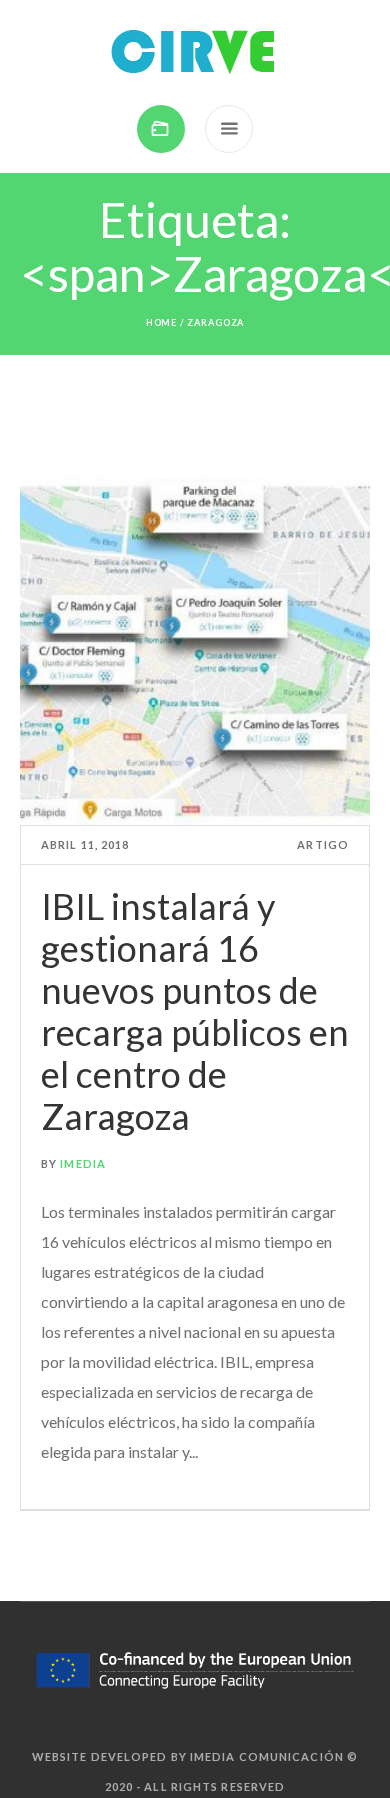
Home (162, 322)
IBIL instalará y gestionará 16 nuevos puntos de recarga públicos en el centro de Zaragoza (195, 1011)
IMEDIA (83, 1163)
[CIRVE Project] (195, 52)
